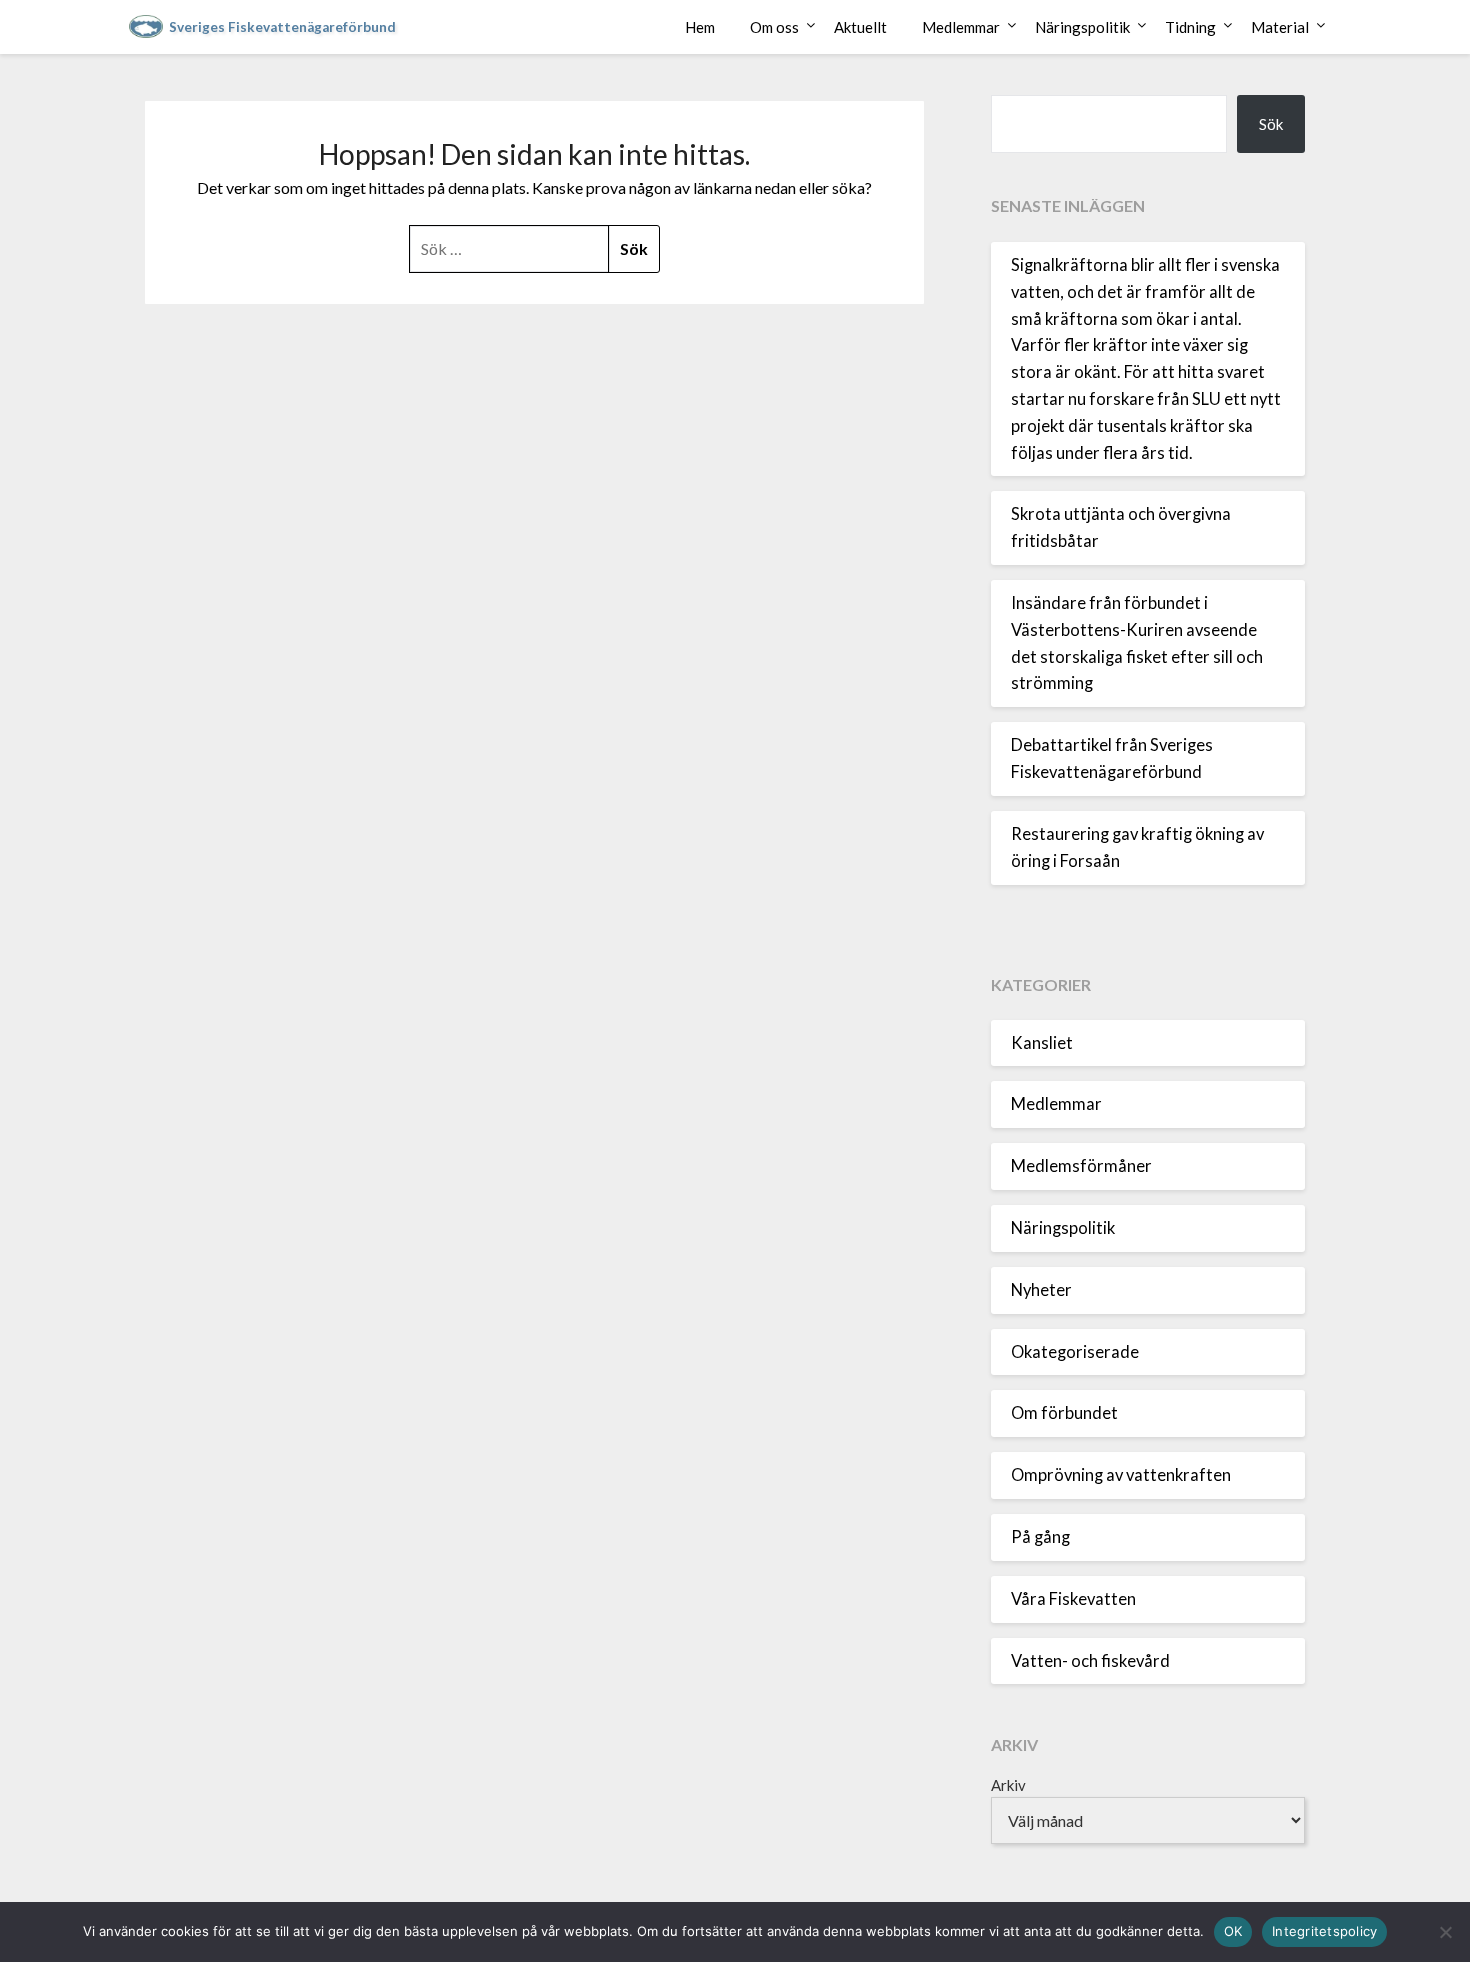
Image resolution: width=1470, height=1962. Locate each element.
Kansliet (1042, 1043)
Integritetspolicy (1324, 1931)
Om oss (774, 27)
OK (1233, 1931)
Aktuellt (860, 27)
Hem (700, 27)
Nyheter (1041, 1290)
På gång (1040, 1537)
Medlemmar (961, 27)
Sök (1271, 124)
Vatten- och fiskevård (1090, 1661)
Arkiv (1008, 1785)
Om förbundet (1064, 1413)
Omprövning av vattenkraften (1121, 1475)
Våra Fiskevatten (1073, 1599)
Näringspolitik (1082, 27)
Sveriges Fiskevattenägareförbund (282, 27)
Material (1280, 27)
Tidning (1190, 27)
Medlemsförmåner (1081, 1166)
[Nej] (1445, 1932)
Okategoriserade (1075, 1352)
